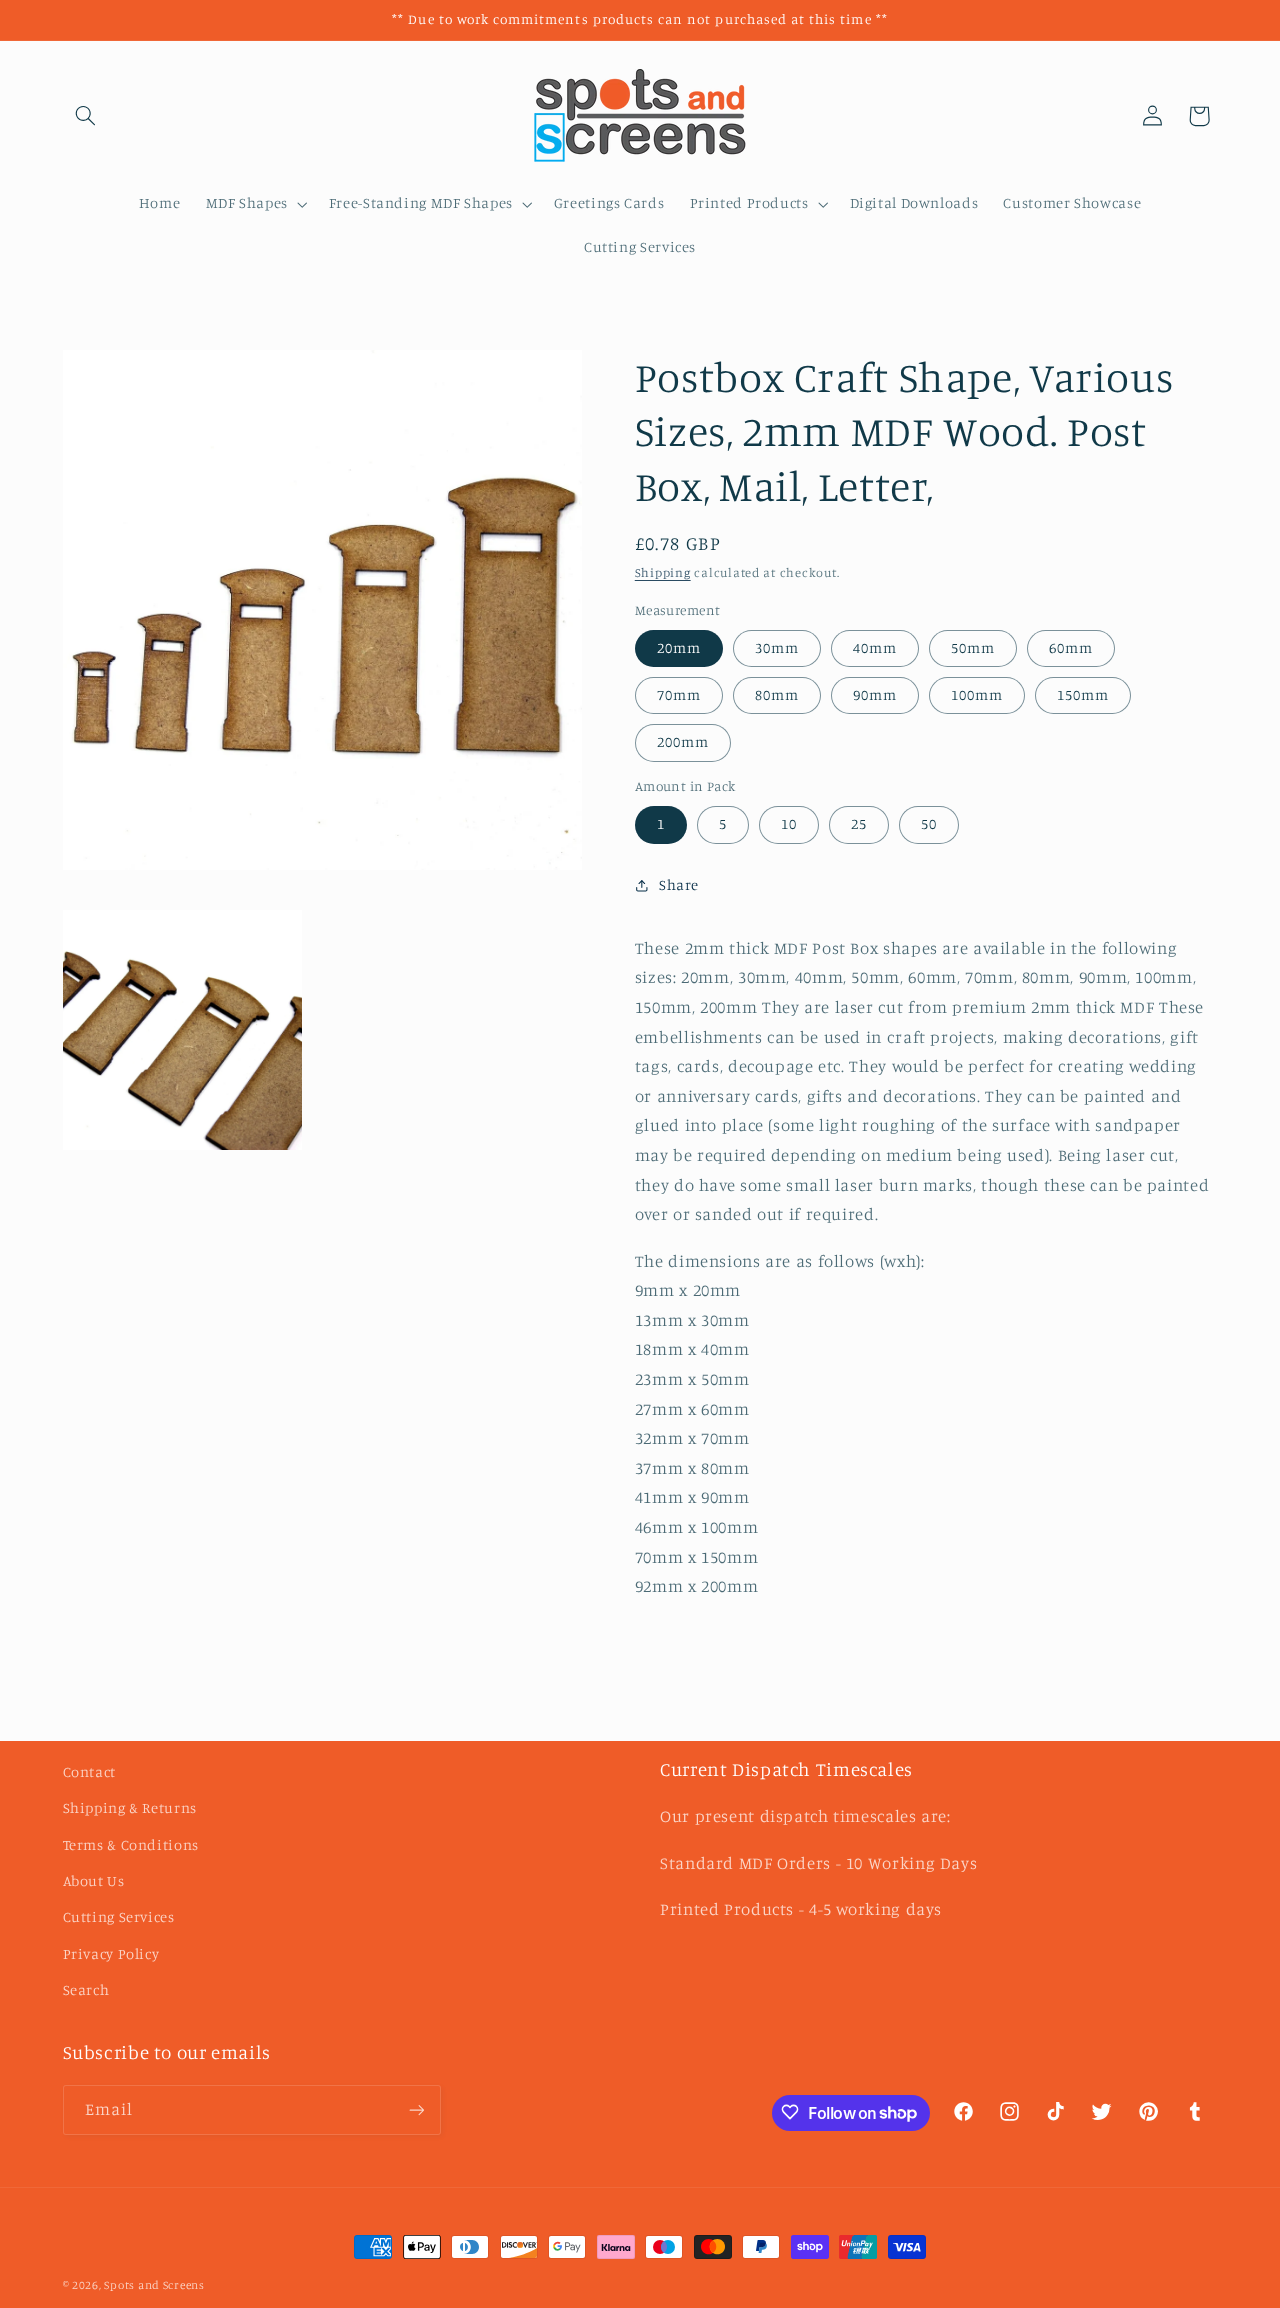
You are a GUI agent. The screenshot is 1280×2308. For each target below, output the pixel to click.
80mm (777, 695)
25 (859, 824)
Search (86, 1989)
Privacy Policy (111, 1953)
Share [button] (679, 884)
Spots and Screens (154, 2285)
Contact (89, 1771)
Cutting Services (119, 1916)
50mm (973, 648)
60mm (1071, 648)
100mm (977, 695)
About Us (94, 1880)
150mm (1083, 695)
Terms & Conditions (131, 1843)
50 (929, 824)
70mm (679, 695)
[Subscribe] (416, 2109)
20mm (679, 648)
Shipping (663, 573)
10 (789, 824)
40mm (875, 648)
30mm (777, 648)
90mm (875, 695)
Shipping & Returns (130, 1807)
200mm (683, 742)
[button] (86, 116)
